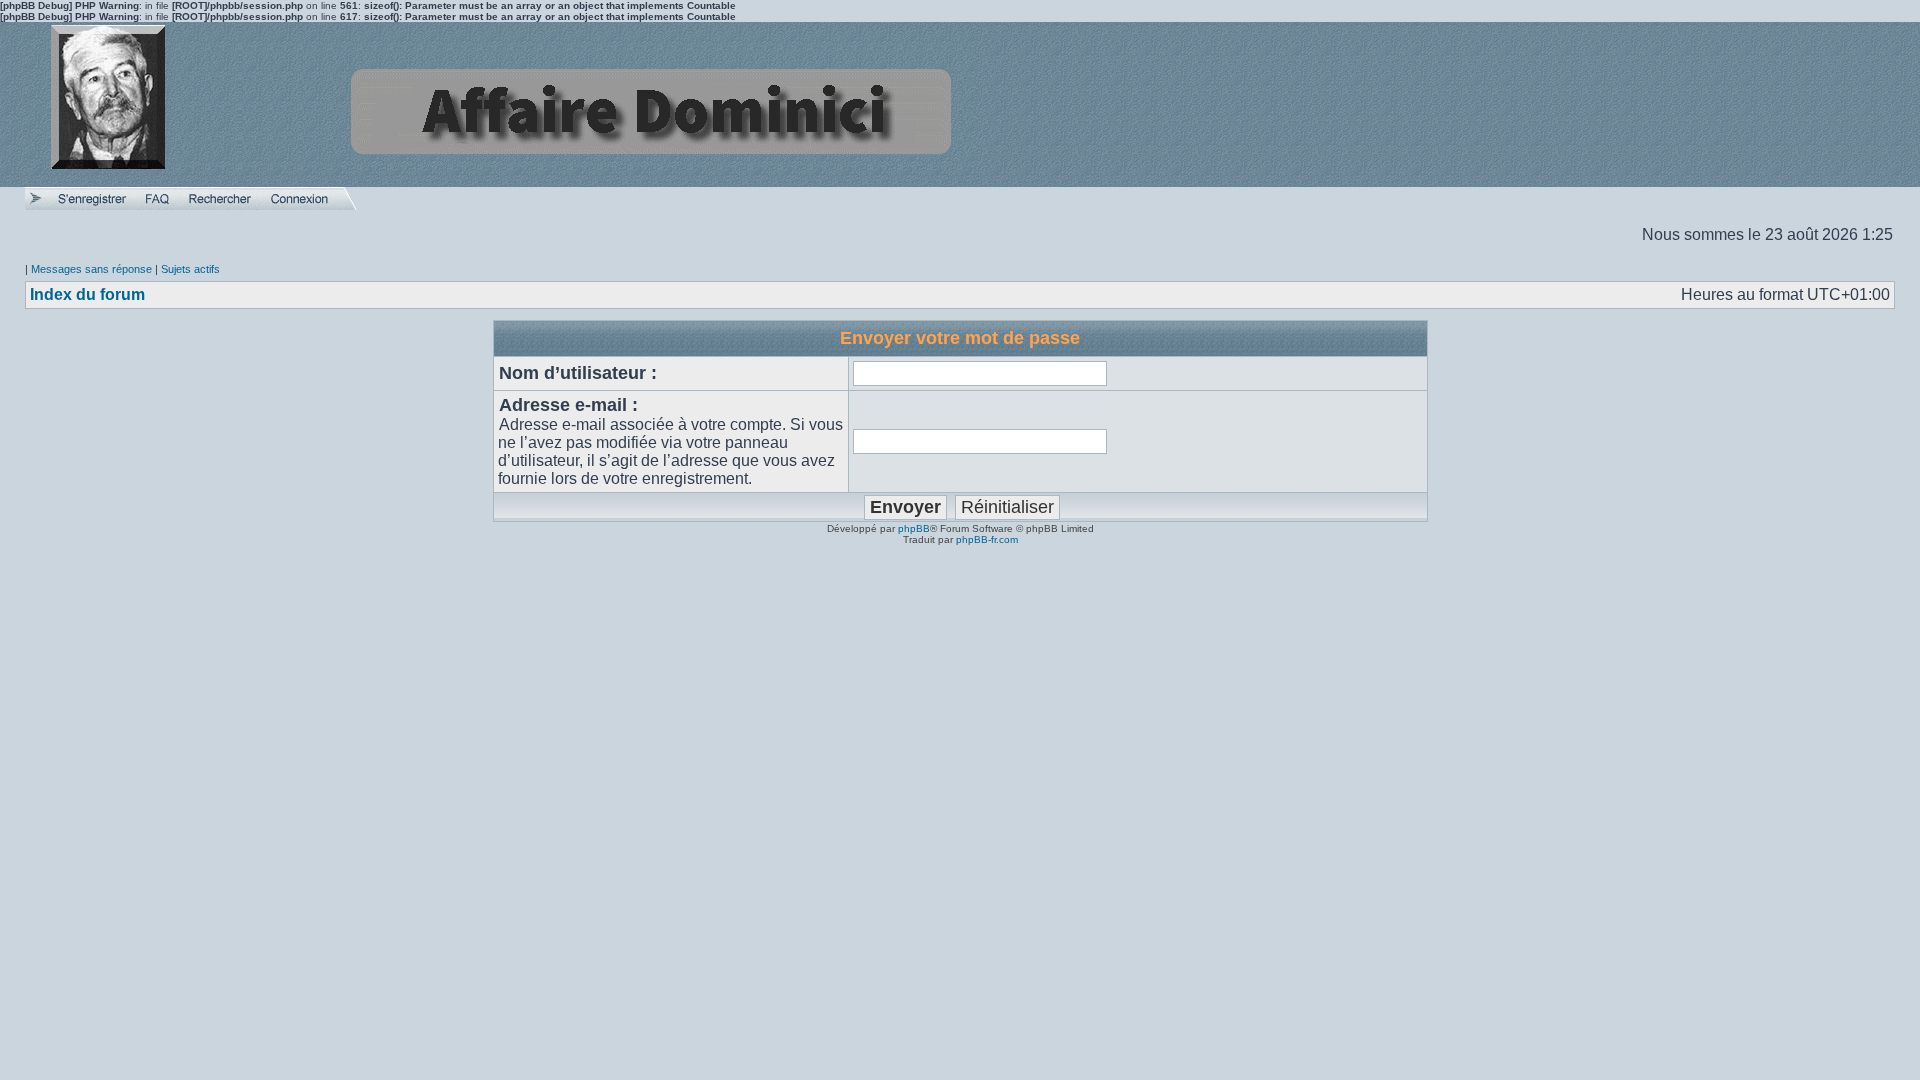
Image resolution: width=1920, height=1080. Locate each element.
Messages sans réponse (91, 269)
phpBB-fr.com (987, 539)
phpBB (914, 528)
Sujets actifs (190, 269)
